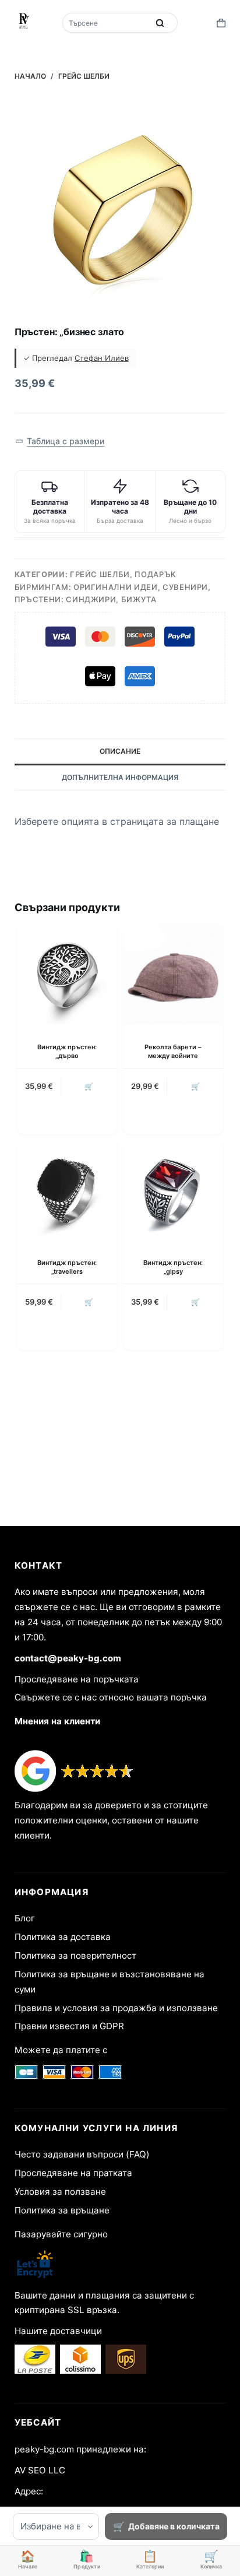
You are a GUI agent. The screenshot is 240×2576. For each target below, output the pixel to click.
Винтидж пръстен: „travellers (67, 1267)
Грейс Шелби (100, 574)
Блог (25, 1918)
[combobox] (107, 23)
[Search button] (160, 23)
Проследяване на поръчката (77, 1679)
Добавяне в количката (174, 2526)
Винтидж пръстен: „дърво (67, 1051)
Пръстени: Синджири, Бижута (86, 599)
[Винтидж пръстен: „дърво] (67, 975)
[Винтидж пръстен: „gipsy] (173, 1190)
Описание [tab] (120, 751)
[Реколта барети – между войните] (173, 975)
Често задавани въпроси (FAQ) (82, 2154)
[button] (60, 442)
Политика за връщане (62, 2210)
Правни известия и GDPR (69, 2026)
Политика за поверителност (75, 1955)
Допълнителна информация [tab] (120, 777)
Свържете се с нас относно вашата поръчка (111, 1697)
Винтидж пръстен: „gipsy (173, 1267)
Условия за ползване (60, 2192)
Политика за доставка (63, 1937)
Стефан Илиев (102, 358)
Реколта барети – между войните (173, 1051)
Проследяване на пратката (73, 2173)
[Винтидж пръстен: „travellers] (67, 1190)
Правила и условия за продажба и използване (116, 2008)
